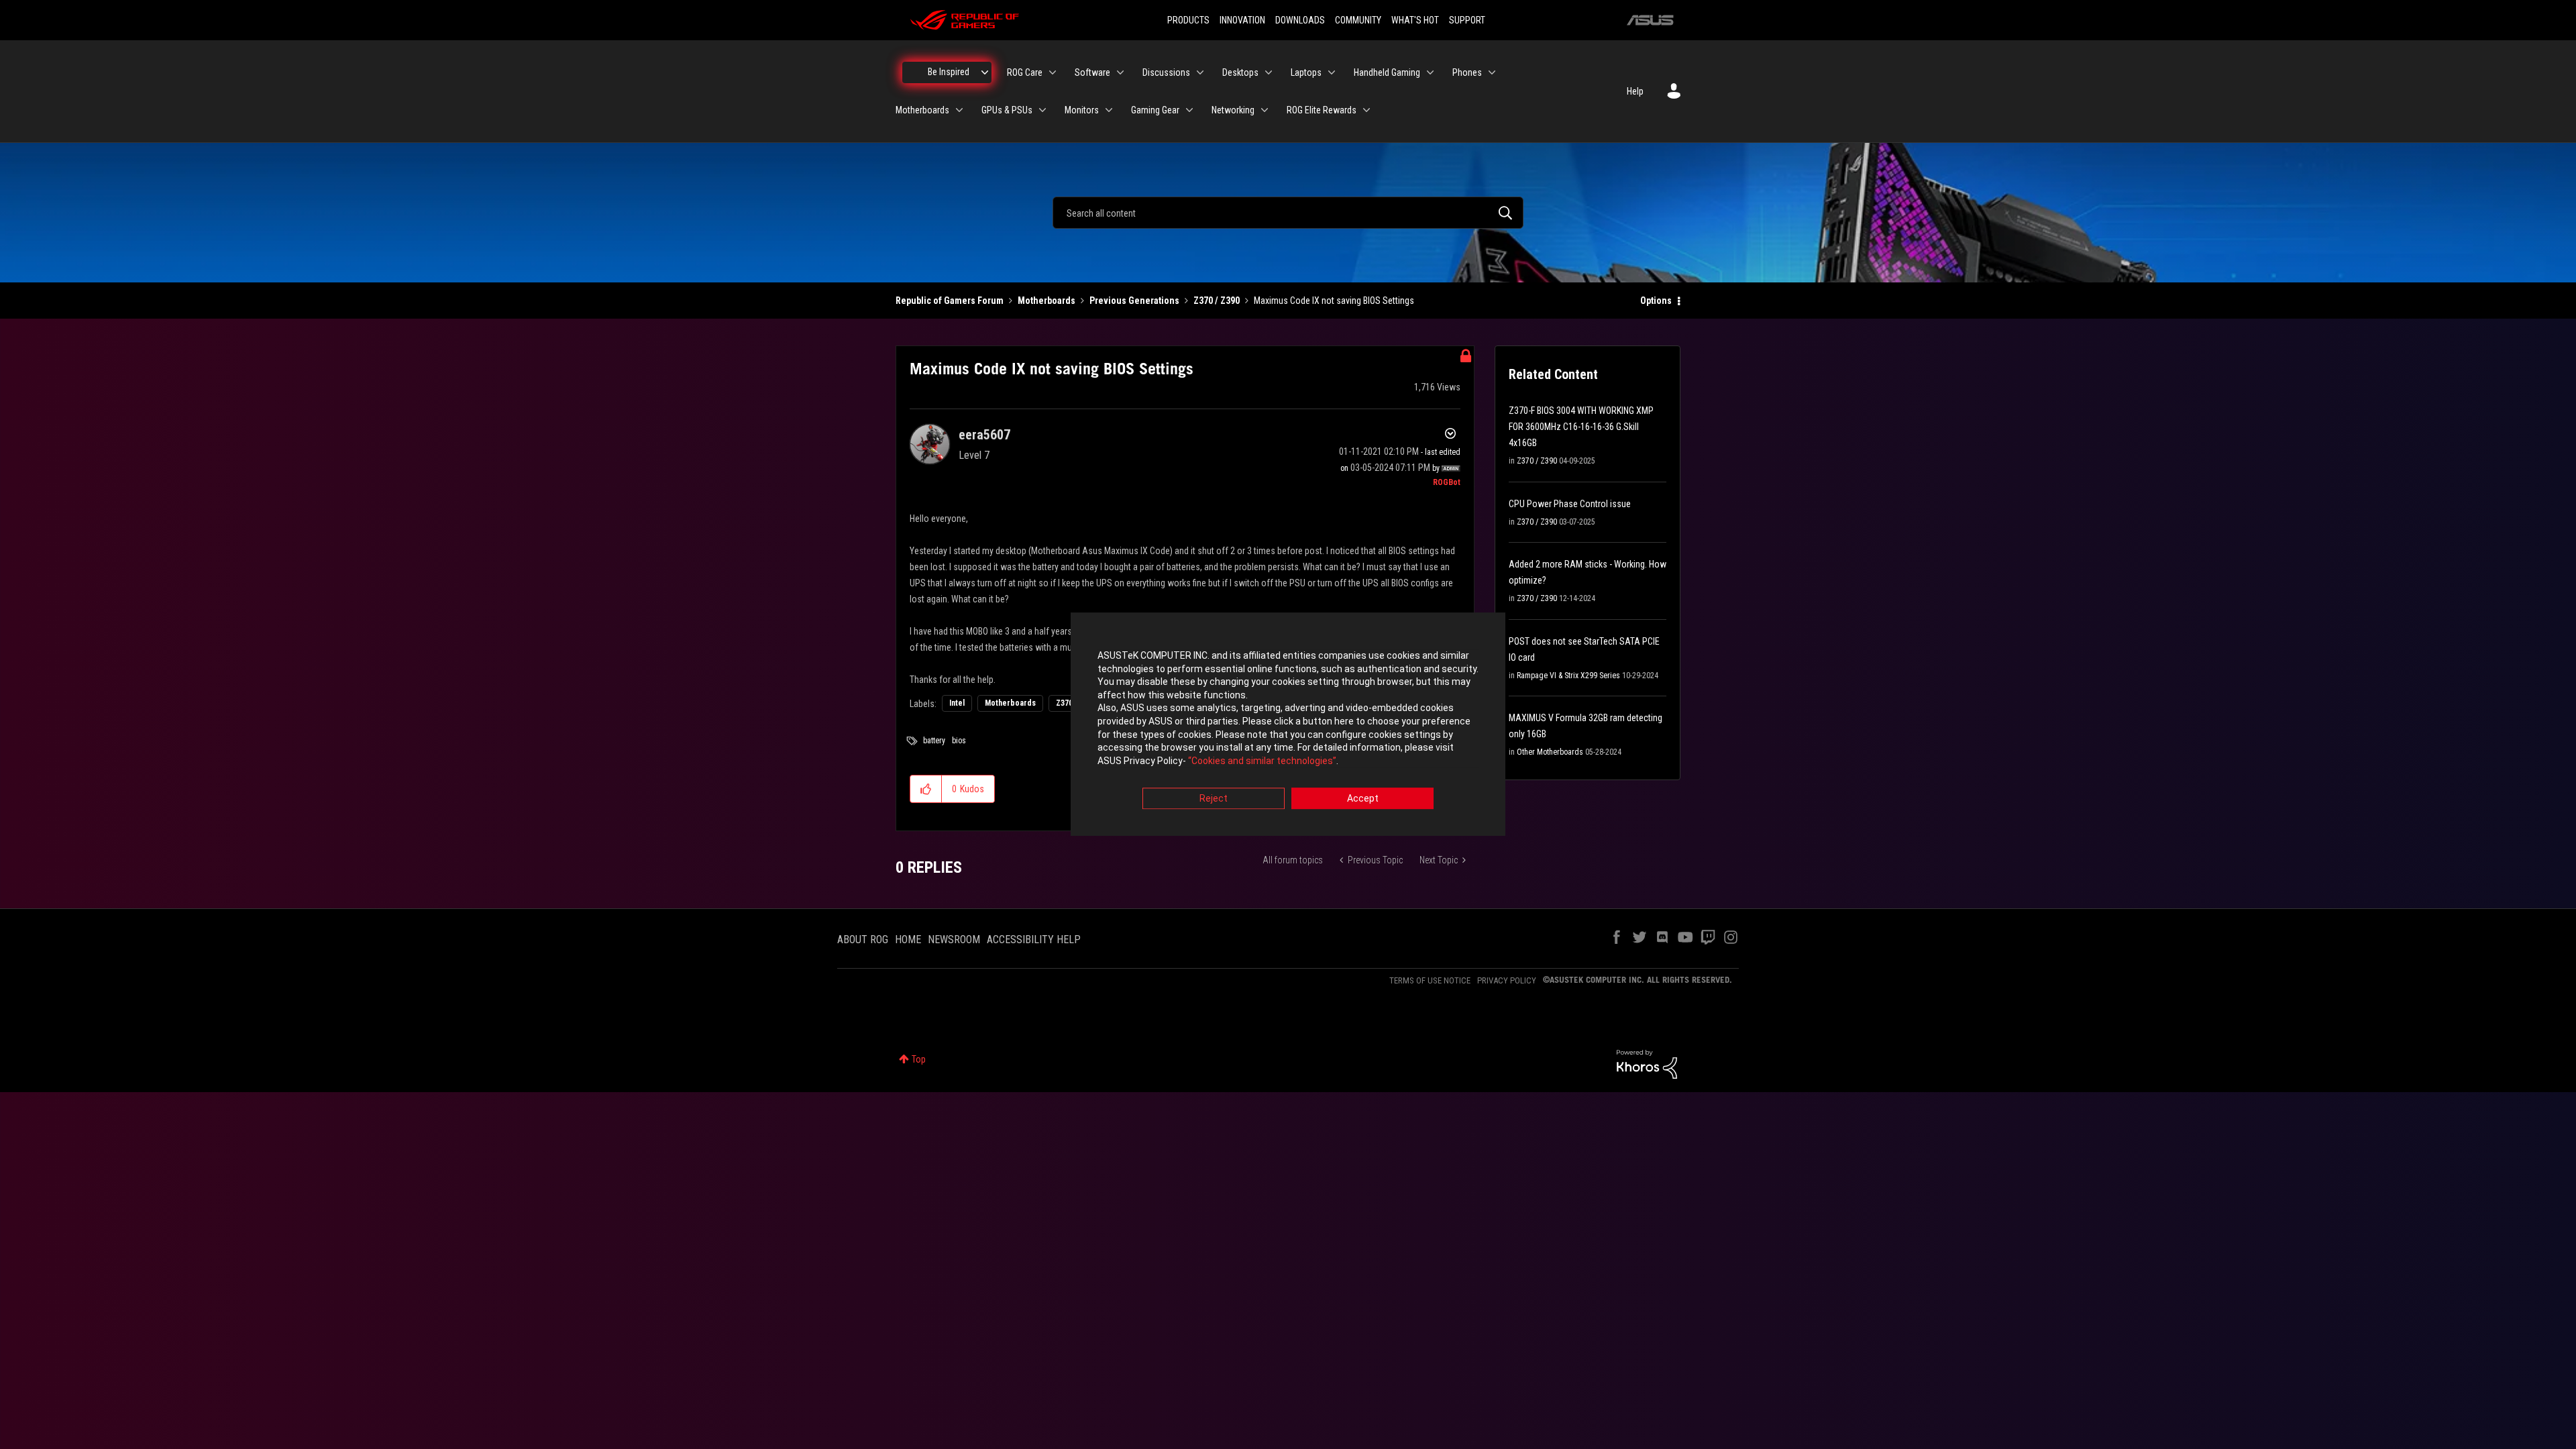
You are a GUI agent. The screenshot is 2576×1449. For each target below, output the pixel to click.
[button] (926, 789)
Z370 (1064, 703)
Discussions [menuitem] (1166, 72)
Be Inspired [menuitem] (949, 72)
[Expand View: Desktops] (1269, 72)
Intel (957, 703)
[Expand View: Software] (1120, 72)
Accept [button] (1363, 799)
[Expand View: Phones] (1492, 72)
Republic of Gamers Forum (950, 301)
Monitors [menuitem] (1082, 110)
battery (934, 741)
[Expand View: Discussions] (1200, 72)
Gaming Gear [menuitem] (1155, 110)
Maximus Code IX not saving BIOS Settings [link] (1334, 301)
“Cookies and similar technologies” (1262, 761)
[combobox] (1288, 213)
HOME (908, 940)
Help (1635, 91)
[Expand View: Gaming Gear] (1189, 110)
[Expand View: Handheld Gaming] (1430, 72)
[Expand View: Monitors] (1109, 110)
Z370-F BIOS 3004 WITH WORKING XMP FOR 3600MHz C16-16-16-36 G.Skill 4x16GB (1581, 427)
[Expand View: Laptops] (1332, 72)
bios (959, 741)
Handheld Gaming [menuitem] (1387, 72)
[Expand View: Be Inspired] (985, 72)
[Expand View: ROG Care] (1053, 72)
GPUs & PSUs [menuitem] (1007, 110)
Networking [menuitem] (1233, 110)
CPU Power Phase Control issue (1570, 504)
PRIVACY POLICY (1507, 980)
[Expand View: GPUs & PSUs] (1042, 110)
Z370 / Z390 (1217, 301)
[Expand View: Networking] (1265, 110)
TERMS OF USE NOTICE (1430, 980)
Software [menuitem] (1092, 72)
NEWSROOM (954, 940)
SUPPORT (1467, 20)
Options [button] (1656, 301)
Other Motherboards (1550, 752)
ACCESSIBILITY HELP (1034, 940)
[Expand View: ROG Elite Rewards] (1366, 110)
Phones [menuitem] (1467, 72)
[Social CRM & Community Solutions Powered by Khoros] (1647, 1063)
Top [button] (919, 1059)
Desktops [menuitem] (1240, 72)
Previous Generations (1134, 301)
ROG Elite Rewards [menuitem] (1322, 110)
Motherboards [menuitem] (922, 110)
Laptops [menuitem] (1306, 72)
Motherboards (1046, 301)
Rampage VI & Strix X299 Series (1568, 676)
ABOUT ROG (863, 940)
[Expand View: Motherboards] (959, 110)
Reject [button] (1214, 799)
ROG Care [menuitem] (1025, 72)
